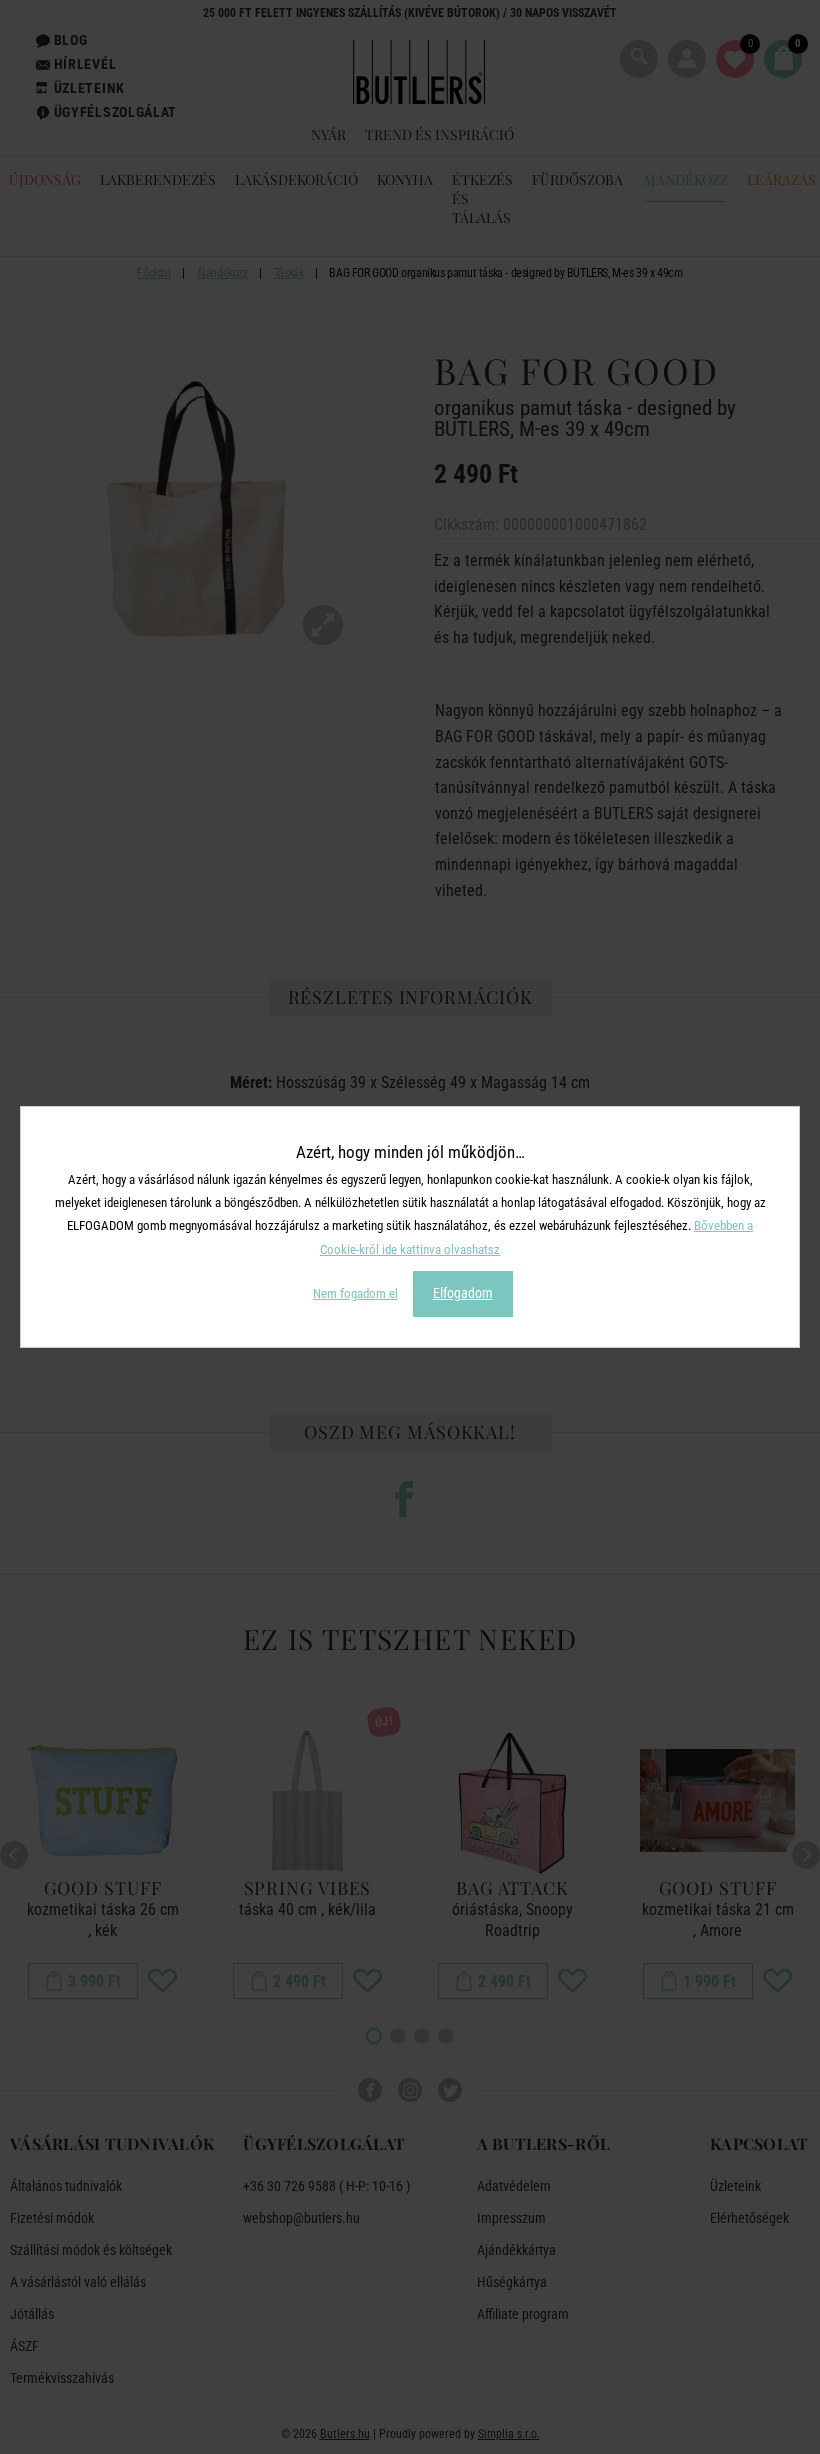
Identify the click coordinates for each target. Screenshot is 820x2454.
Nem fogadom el (355, 1293)
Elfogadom (463, 1293)
